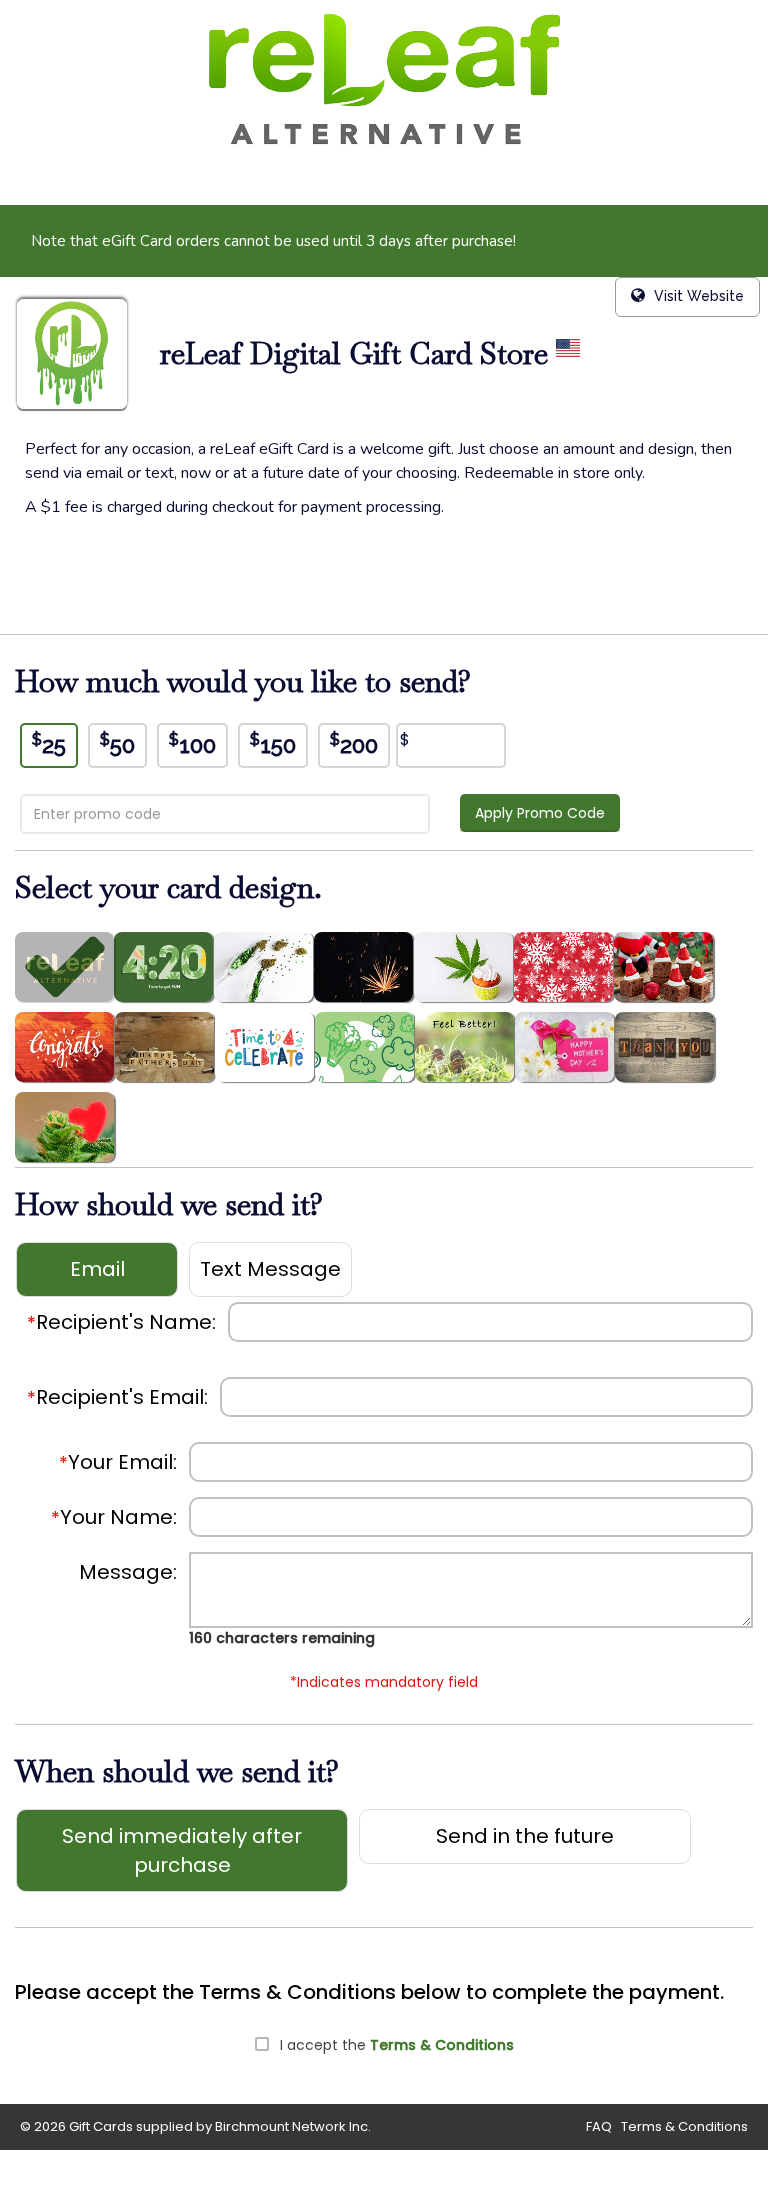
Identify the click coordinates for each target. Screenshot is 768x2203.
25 (49, 744)
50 (117, 744)
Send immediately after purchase (182, 1850)
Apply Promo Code (540, 813)
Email (97, 1269)
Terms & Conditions (442, 2045)
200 (354, 744)
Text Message (270, 1269)
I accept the (397, 2045)
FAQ (599, 2126)
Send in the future (525, 1836)
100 (192, 744)
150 (273, 744)
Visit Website (697, 296)
